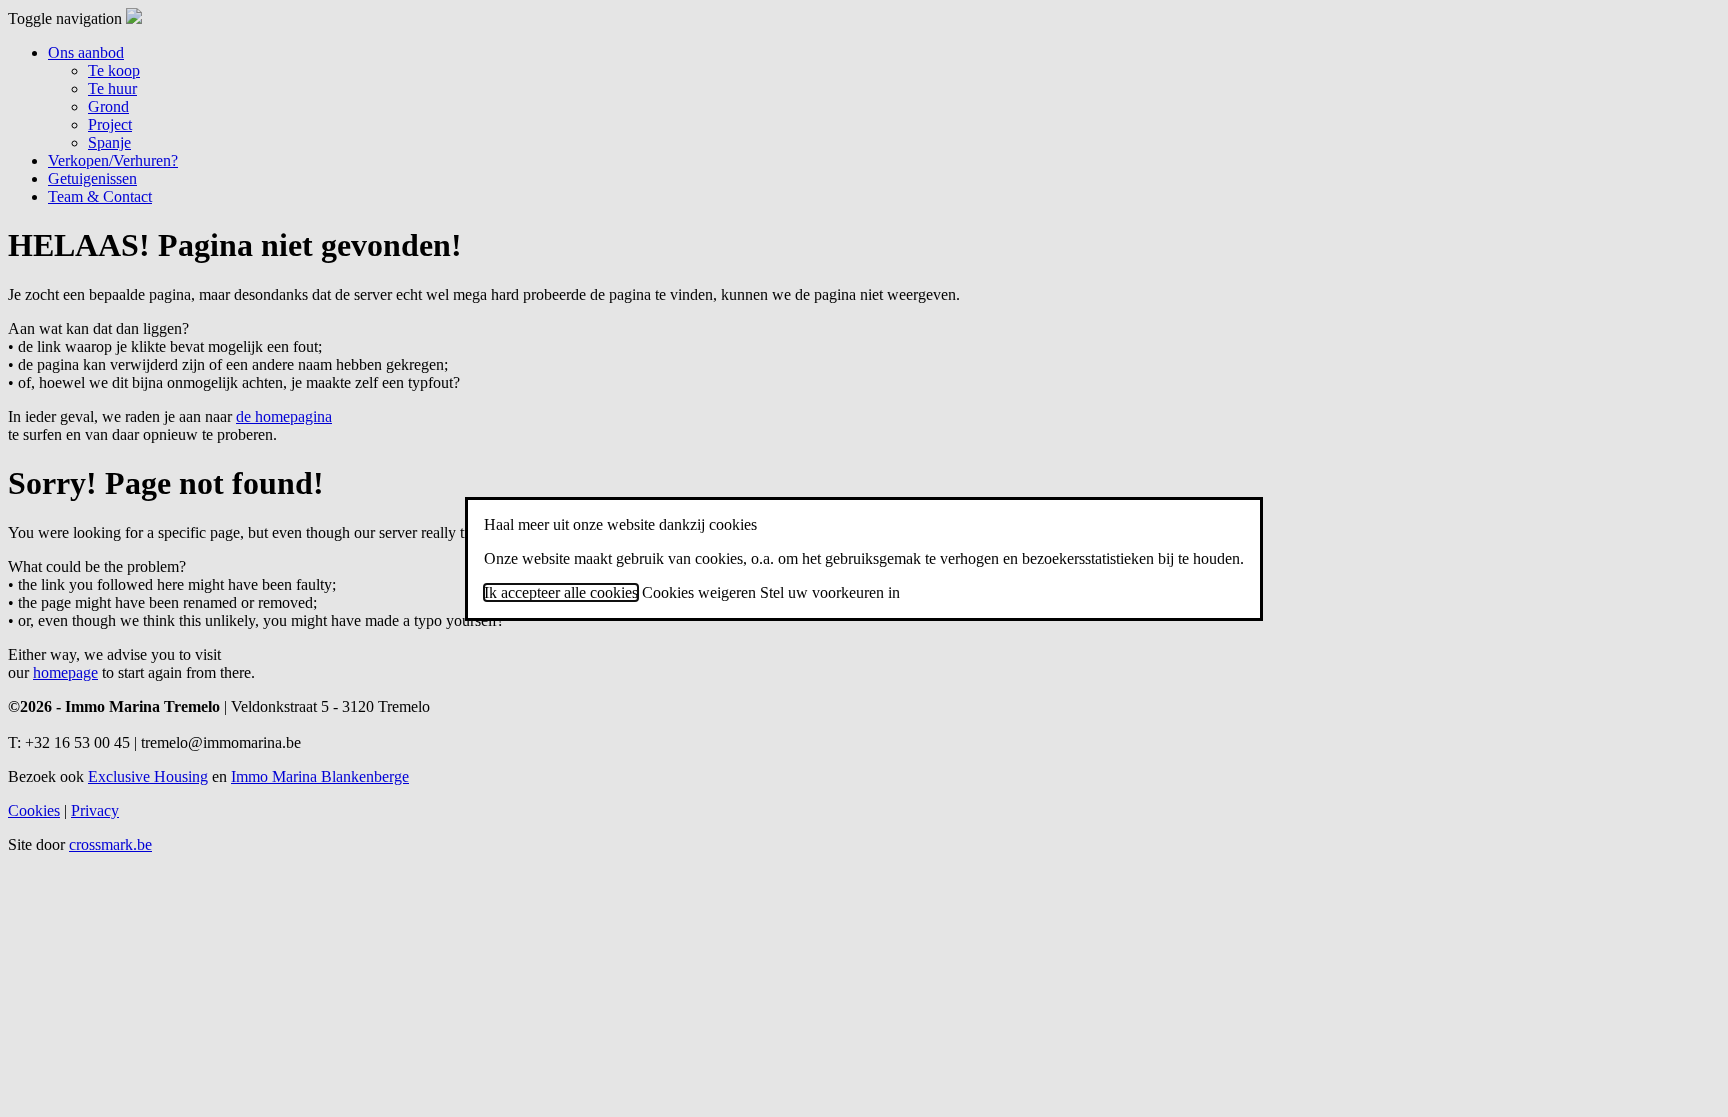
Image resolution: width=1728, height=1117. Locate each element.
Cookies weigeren (699, 592)
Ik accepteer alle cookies (561, 592)
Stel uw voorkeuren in (830, 592)
